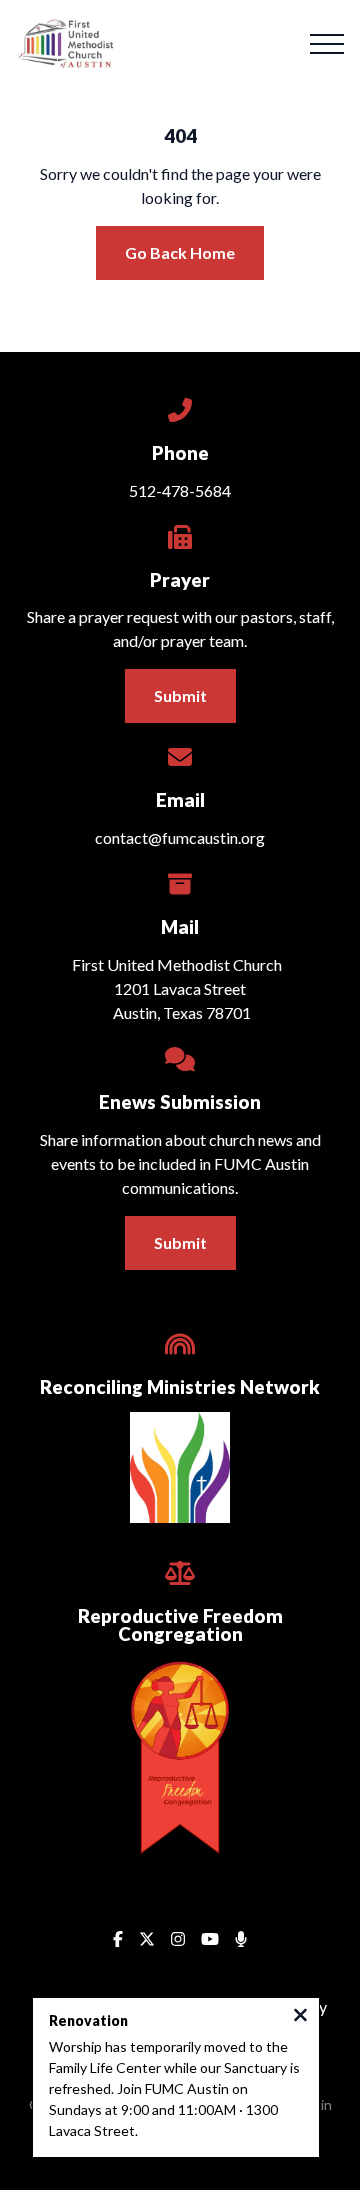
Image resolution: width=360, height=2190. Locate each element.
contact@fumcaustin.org (180, 837)
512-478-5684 (180, 490)
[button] (327, 44)
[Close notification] (300, 2017)
